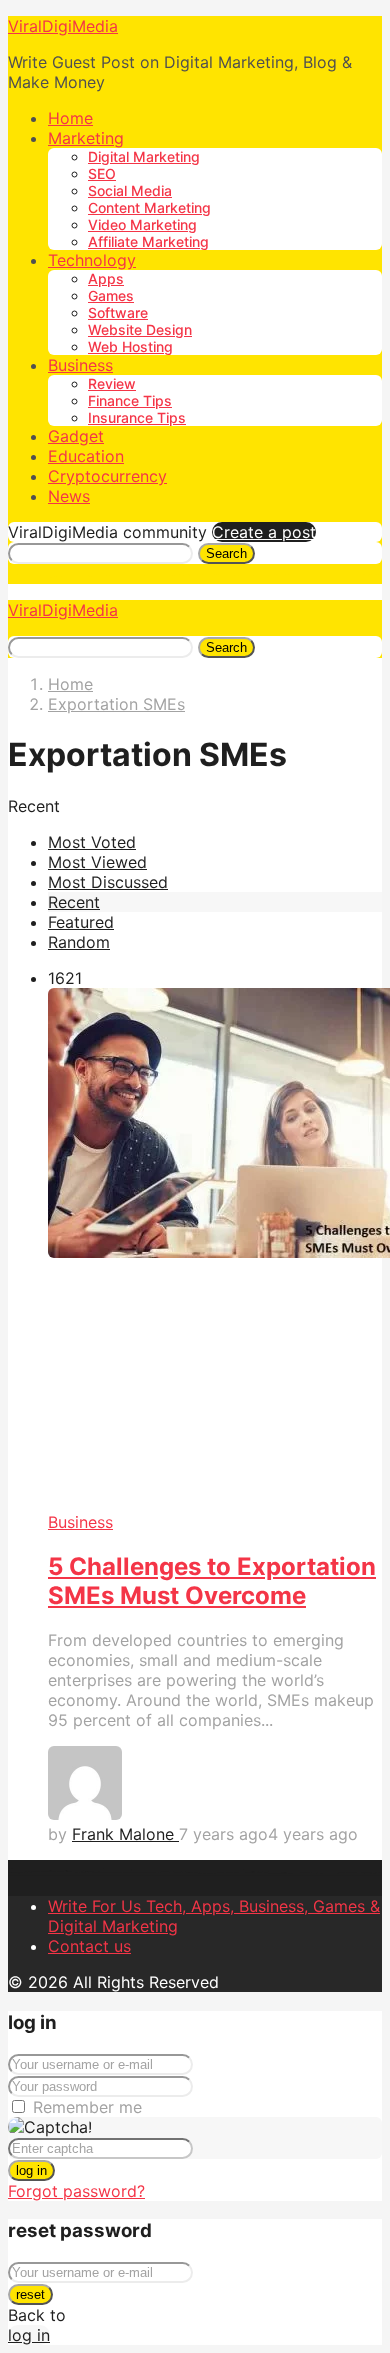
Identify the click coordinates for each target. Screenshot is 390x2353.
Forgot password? (76, 2191)
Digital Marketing (144, 156)
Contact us (89, 1946)
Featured (81, 922)
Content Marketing (149, 207)
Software (118, 312)
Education (86, 456)
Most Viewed (97, 862)
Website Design (140, 329)
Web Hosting (130, 346)
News (69, 496)
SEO (102, 173)
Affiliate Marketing (148, 241)
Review (112, 383)
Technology (92, 260)
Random (79, 942)
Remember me (87, 2107)
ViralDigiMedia (63, 26)
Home (70, 118)
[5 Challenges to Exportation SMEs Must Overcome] (215, 1250)
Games (111, 295)
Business (80, 365)
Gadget (76, 436)
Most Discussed (108, 882)
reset (30, 2294)
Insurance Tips (137, 417)
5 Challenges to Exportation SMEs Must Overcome (212, 1581)
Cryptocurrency (107, 476)
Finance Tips (130, 400)
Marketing (86, 138)
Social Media (130, 190)
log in (31, 2170)
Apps (106, 278)
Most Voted (92, 842)
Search (226, 553)
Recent (74, 902)
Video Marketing (142, 224)
